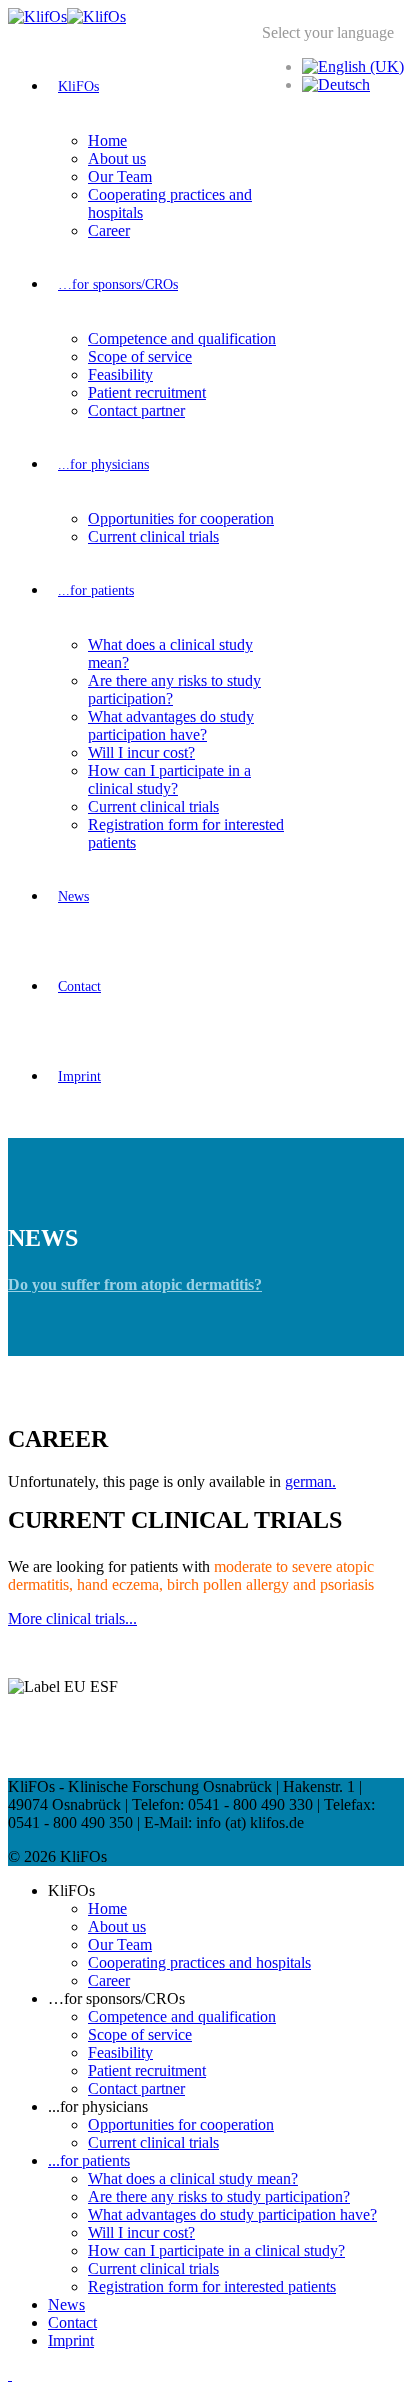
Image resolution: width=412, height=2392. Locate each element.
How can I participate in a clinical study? (169, 779)
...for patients (96, 590)
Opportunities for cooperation (181, 518)
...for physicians (103, 464)
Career (109, 230)
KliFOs (78, 86)
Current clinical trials (153, 536)
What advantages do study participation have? (171, 725)
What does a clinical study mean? (193, 2178)
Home (107, 140)
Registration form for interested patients (212, 2286)
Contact (79, 986)
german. (310, 1481)
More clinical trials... (72, 1618)
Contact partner (136, 410)
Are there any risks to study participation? (219, 2196)
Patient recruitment (147, 392)
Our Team (120, 176)
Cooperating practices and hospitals (199, 1962)
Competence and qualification (182, 338)
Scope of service (140, 356)
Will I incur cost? (141, 752)
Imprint (79, 1076)
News (73, 896)
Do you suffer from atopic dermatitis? (135, 1284)
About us (117, 158)
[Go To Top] (10, 2374)
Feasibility (120, 374)
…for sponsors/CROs (118, 284)
